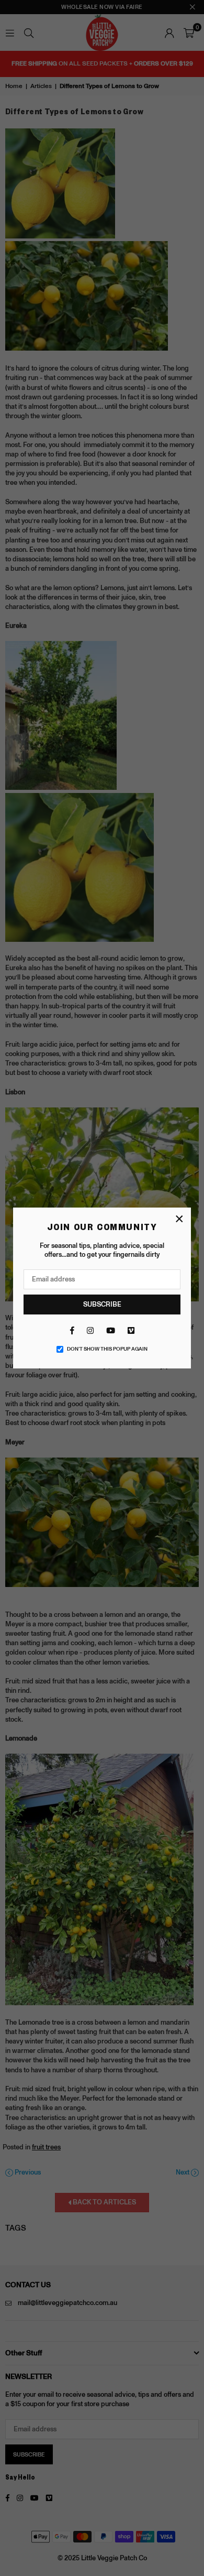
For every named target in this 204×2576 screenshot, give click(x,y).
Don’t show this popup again (107, 1349)
